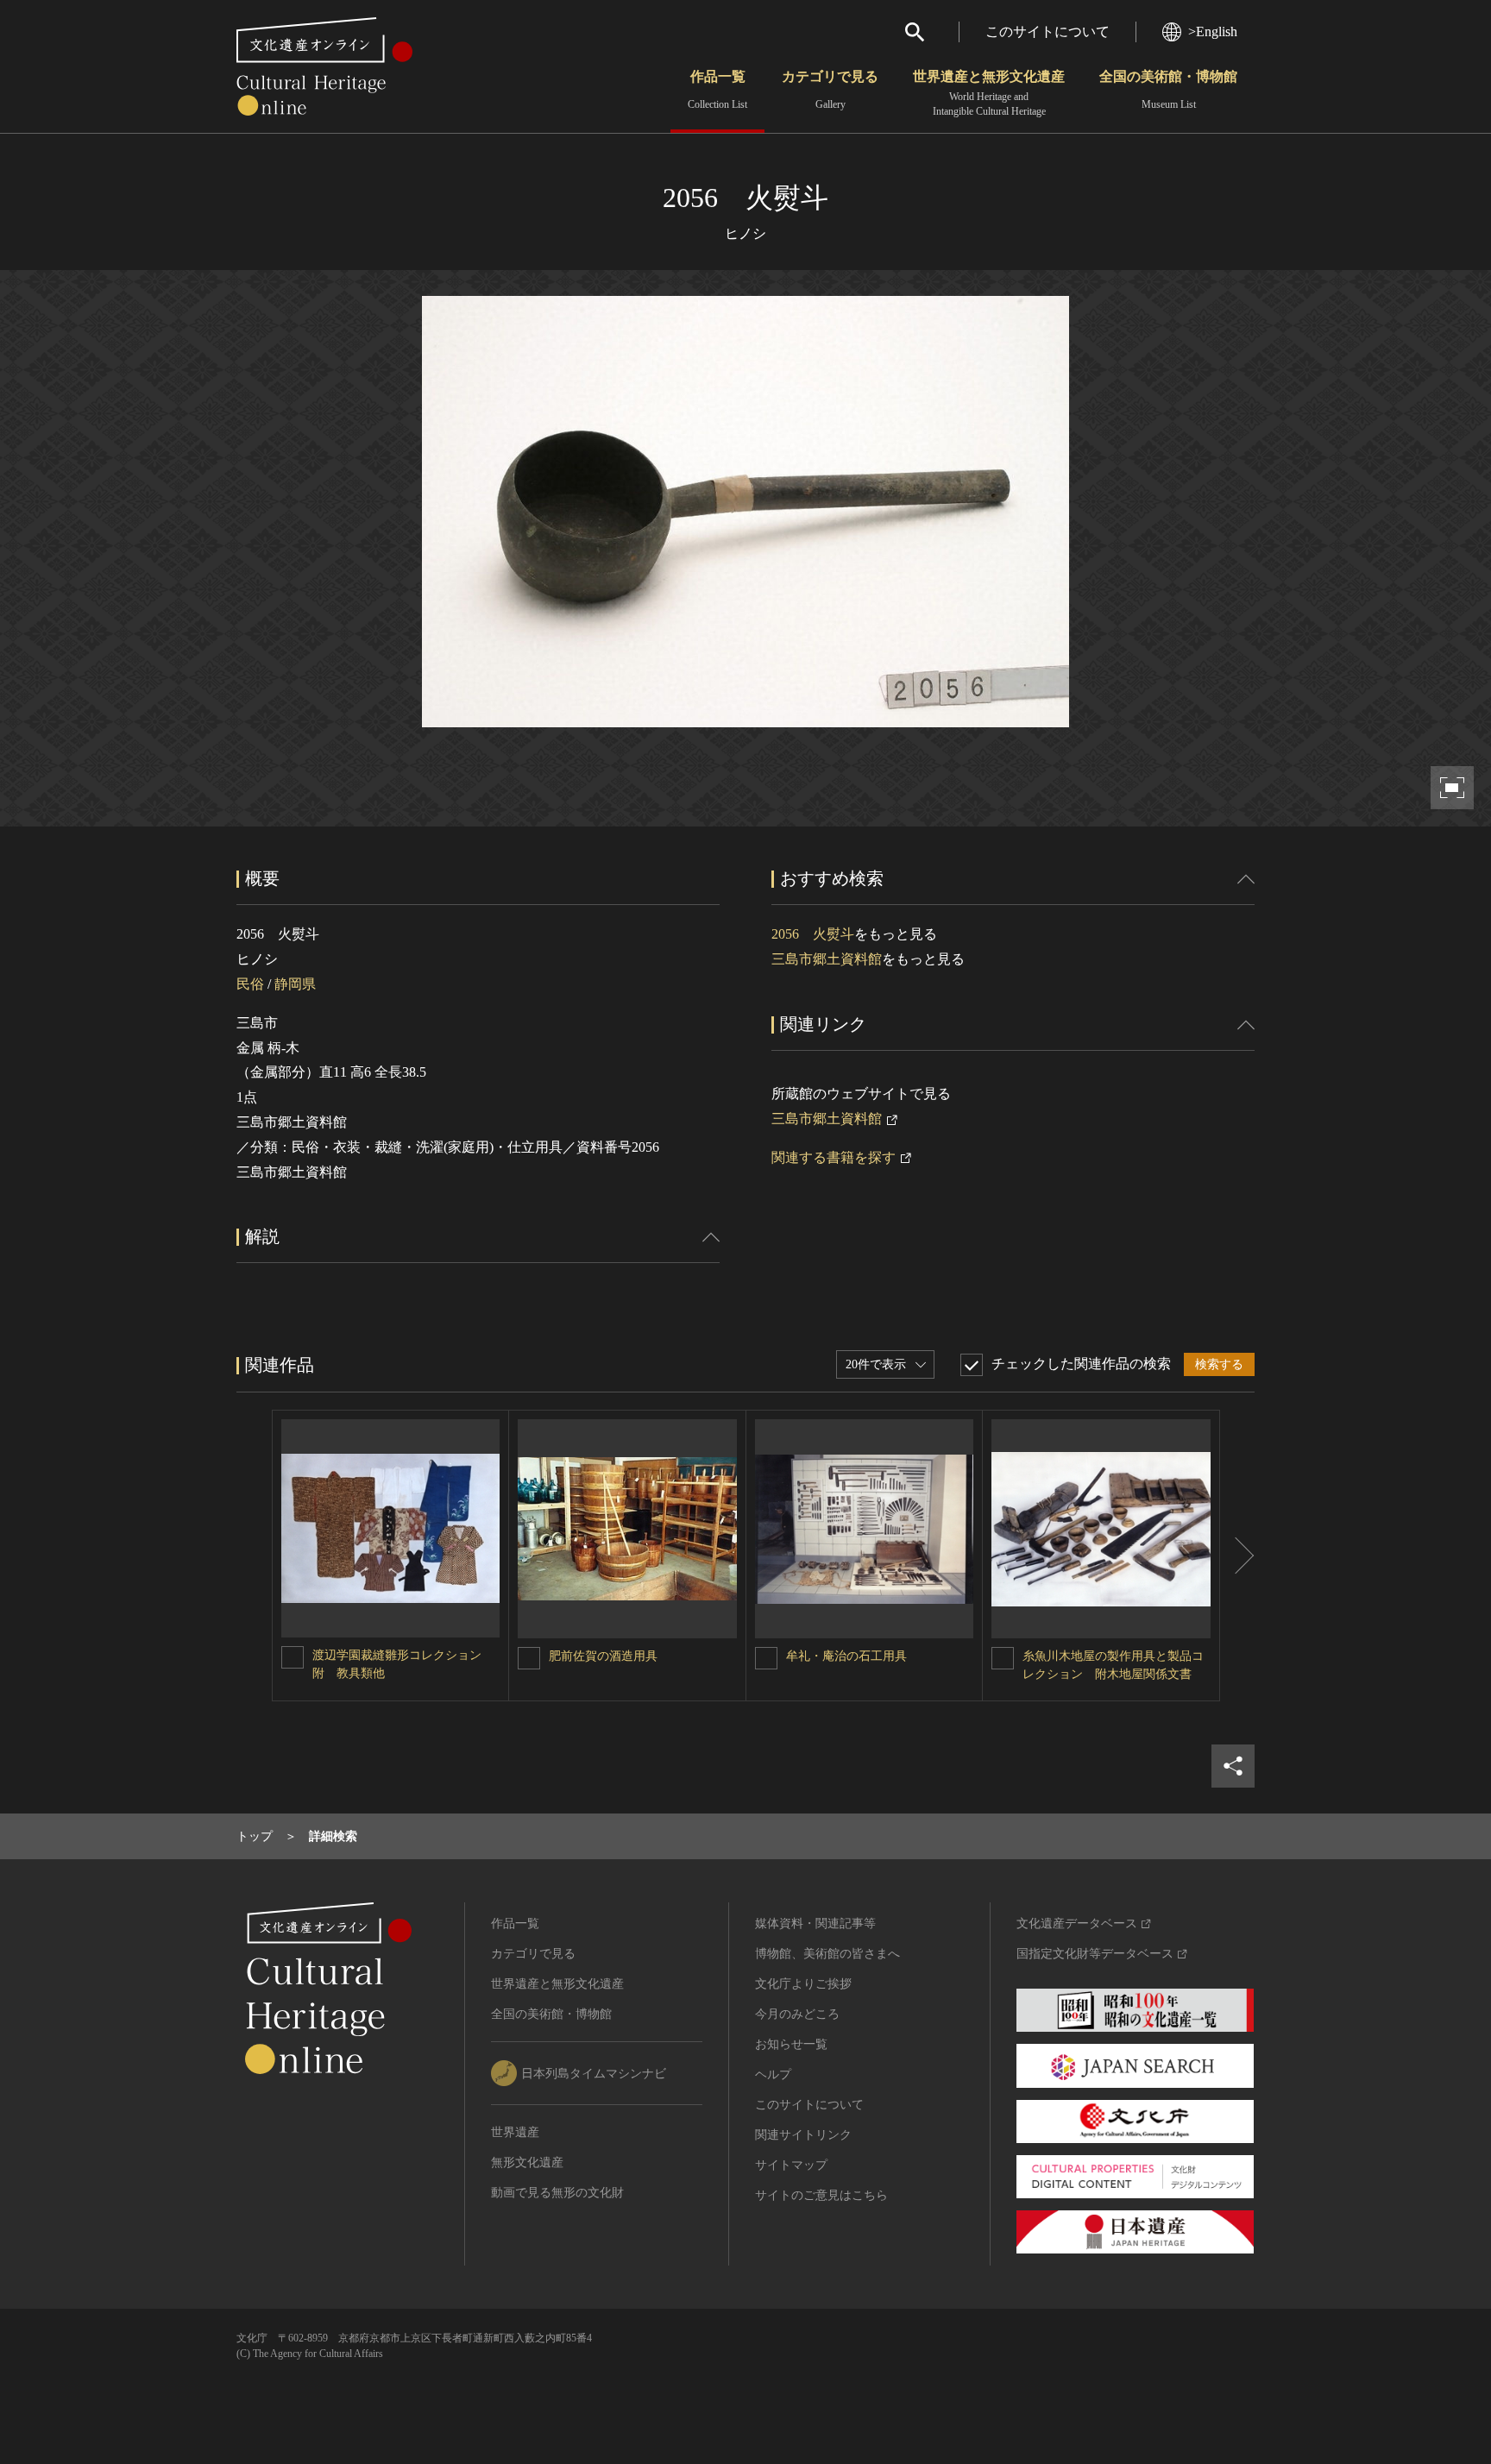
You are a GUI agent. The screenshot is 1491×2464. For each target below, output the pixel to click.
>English (1213, 31)
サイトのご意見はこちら (821, 2195)
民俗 (250, 984)
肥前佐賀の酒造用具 (603, 1656)
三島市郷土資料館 (827, 959)
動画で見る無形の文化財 (557, 2193)
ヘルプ (773, 2074)
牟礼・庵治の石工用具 (846, 1656)
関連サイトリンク (803, 2135)
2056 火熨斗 (813, 934)
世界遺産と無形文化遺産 (989, 93)
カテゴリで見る (830, 90)
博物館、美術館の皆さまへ (827, 1954)
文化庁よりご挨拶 (803, 1984)
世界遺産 (515, 2132)
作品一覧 (717, 90)
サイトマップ (791, 2165)
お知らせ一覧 (791, 2044)
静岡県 (295, 984)
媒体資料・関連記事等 (815, 1923)
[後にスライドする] (1237, 1556)
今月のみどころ (797, 2014)
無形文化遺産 (527, 2162)
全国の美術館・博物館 (1168, 90)
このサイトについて (1047, 31)
